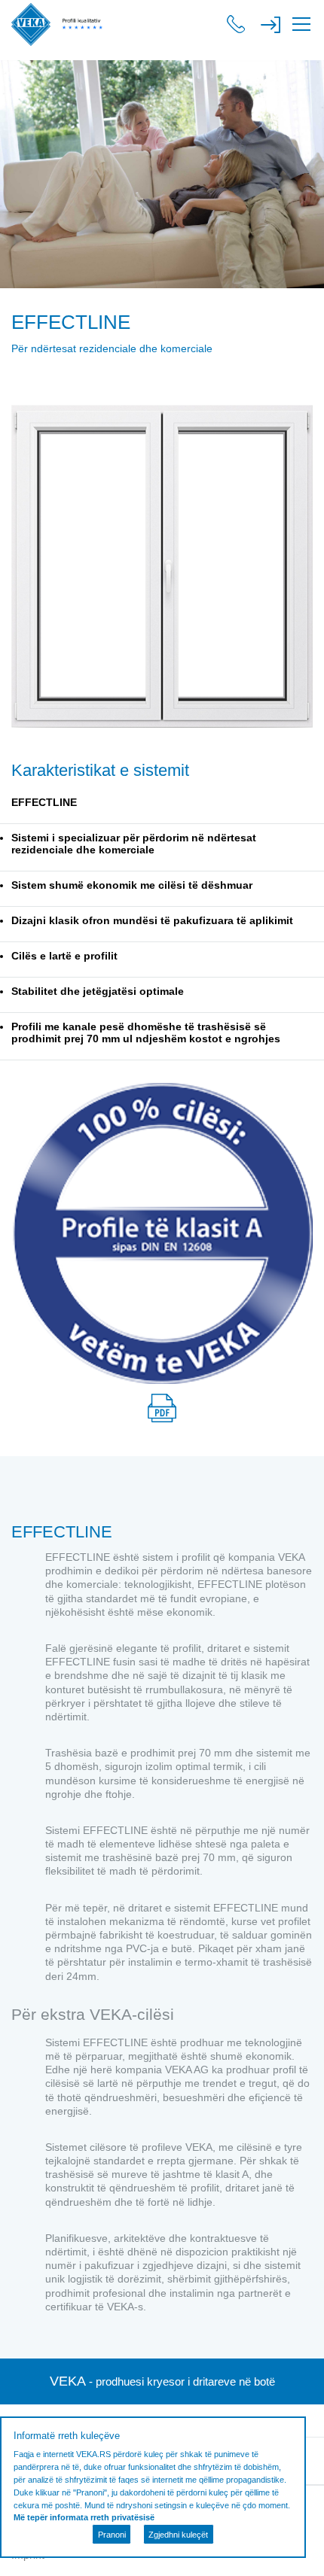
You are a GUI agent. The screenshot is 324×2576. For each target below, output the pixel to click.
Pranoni (112, 2535)
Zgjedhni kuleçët (178, 2535)
